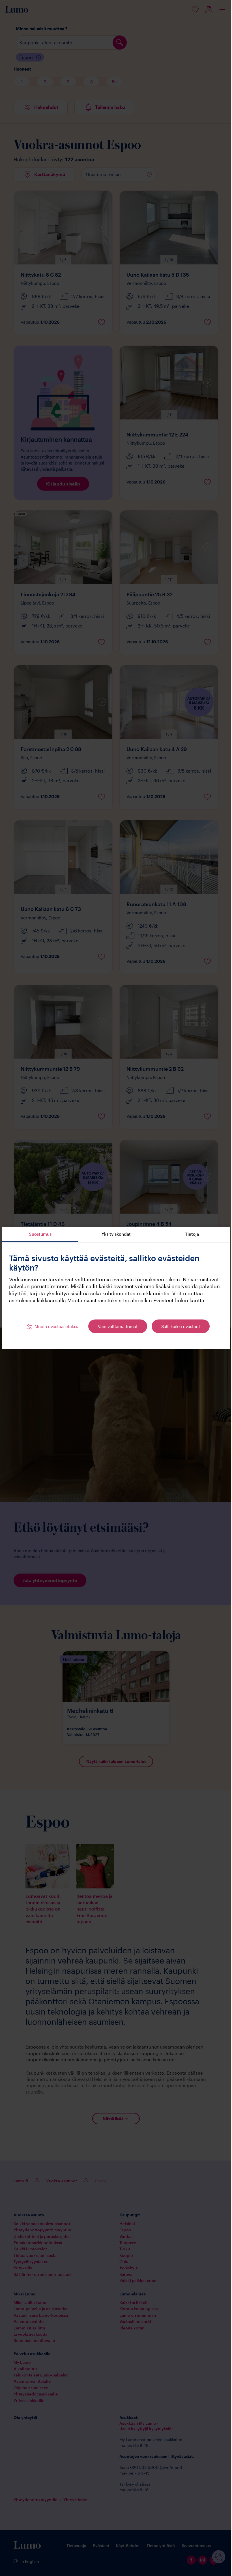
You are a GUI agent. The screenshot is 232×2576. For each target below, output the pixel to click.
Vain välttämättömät (118, 1326)
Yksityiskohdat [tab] (116, 1234)
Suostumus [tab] (40, 1234)
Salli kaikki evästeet (181, 1326)
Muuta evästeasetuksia (57, 1326)
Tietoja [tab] (192, 1234)
